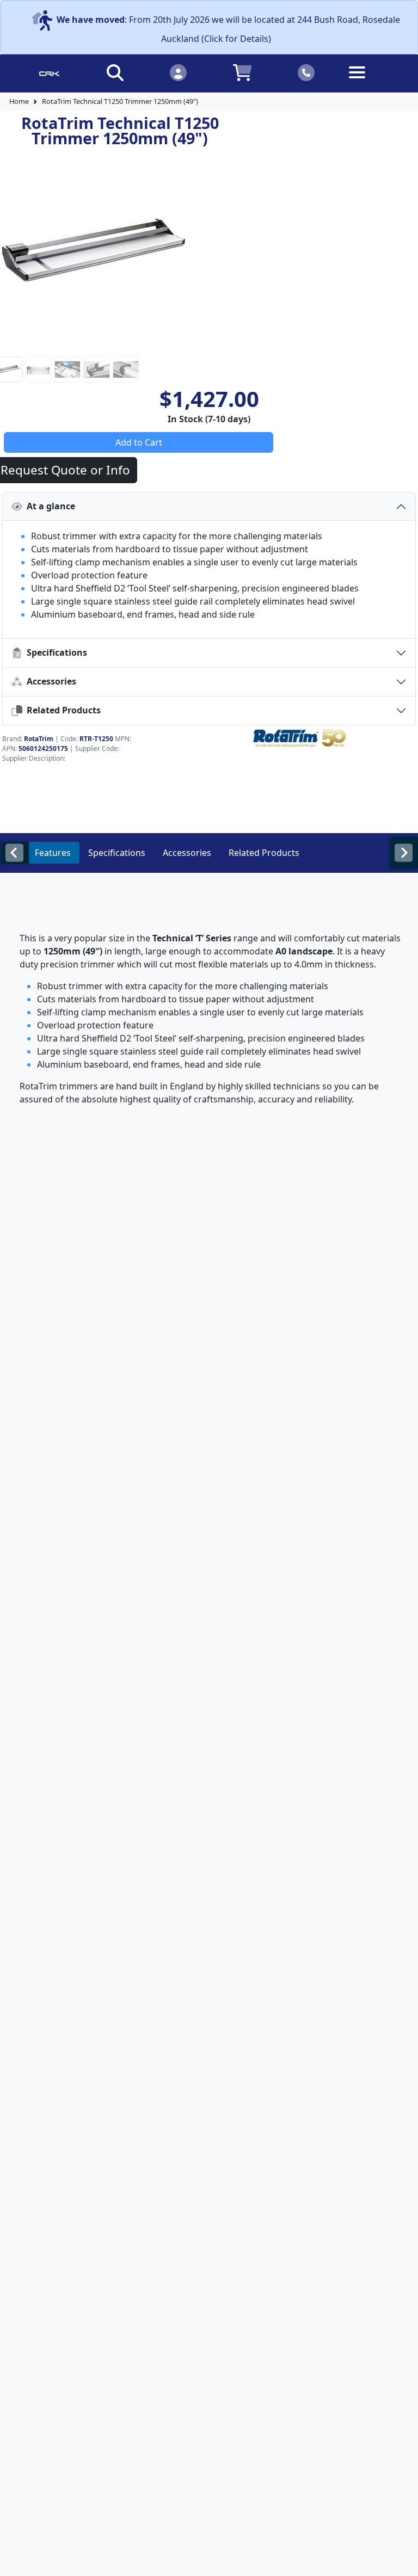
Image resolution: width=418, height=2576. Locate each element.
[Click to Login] (178, 72)
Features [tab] (53, 853)
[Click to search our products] (115, 72)
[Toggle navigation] (369, 81)
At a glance (49, 506)
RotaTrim (39, 739)
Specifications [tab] (117, 853)
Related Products (62, 710)
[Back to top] (403, 2561)
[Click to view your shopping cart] (242, 72)
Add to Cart (139, 442)
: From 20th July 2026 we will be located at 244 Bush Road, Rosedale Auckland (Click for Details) (228, 29)
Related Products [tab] (264, 853)
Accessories (49, 681)
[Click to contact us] (306, 72)
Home (19, 101)
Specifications (55, 652)
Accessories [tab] (187, 853)
